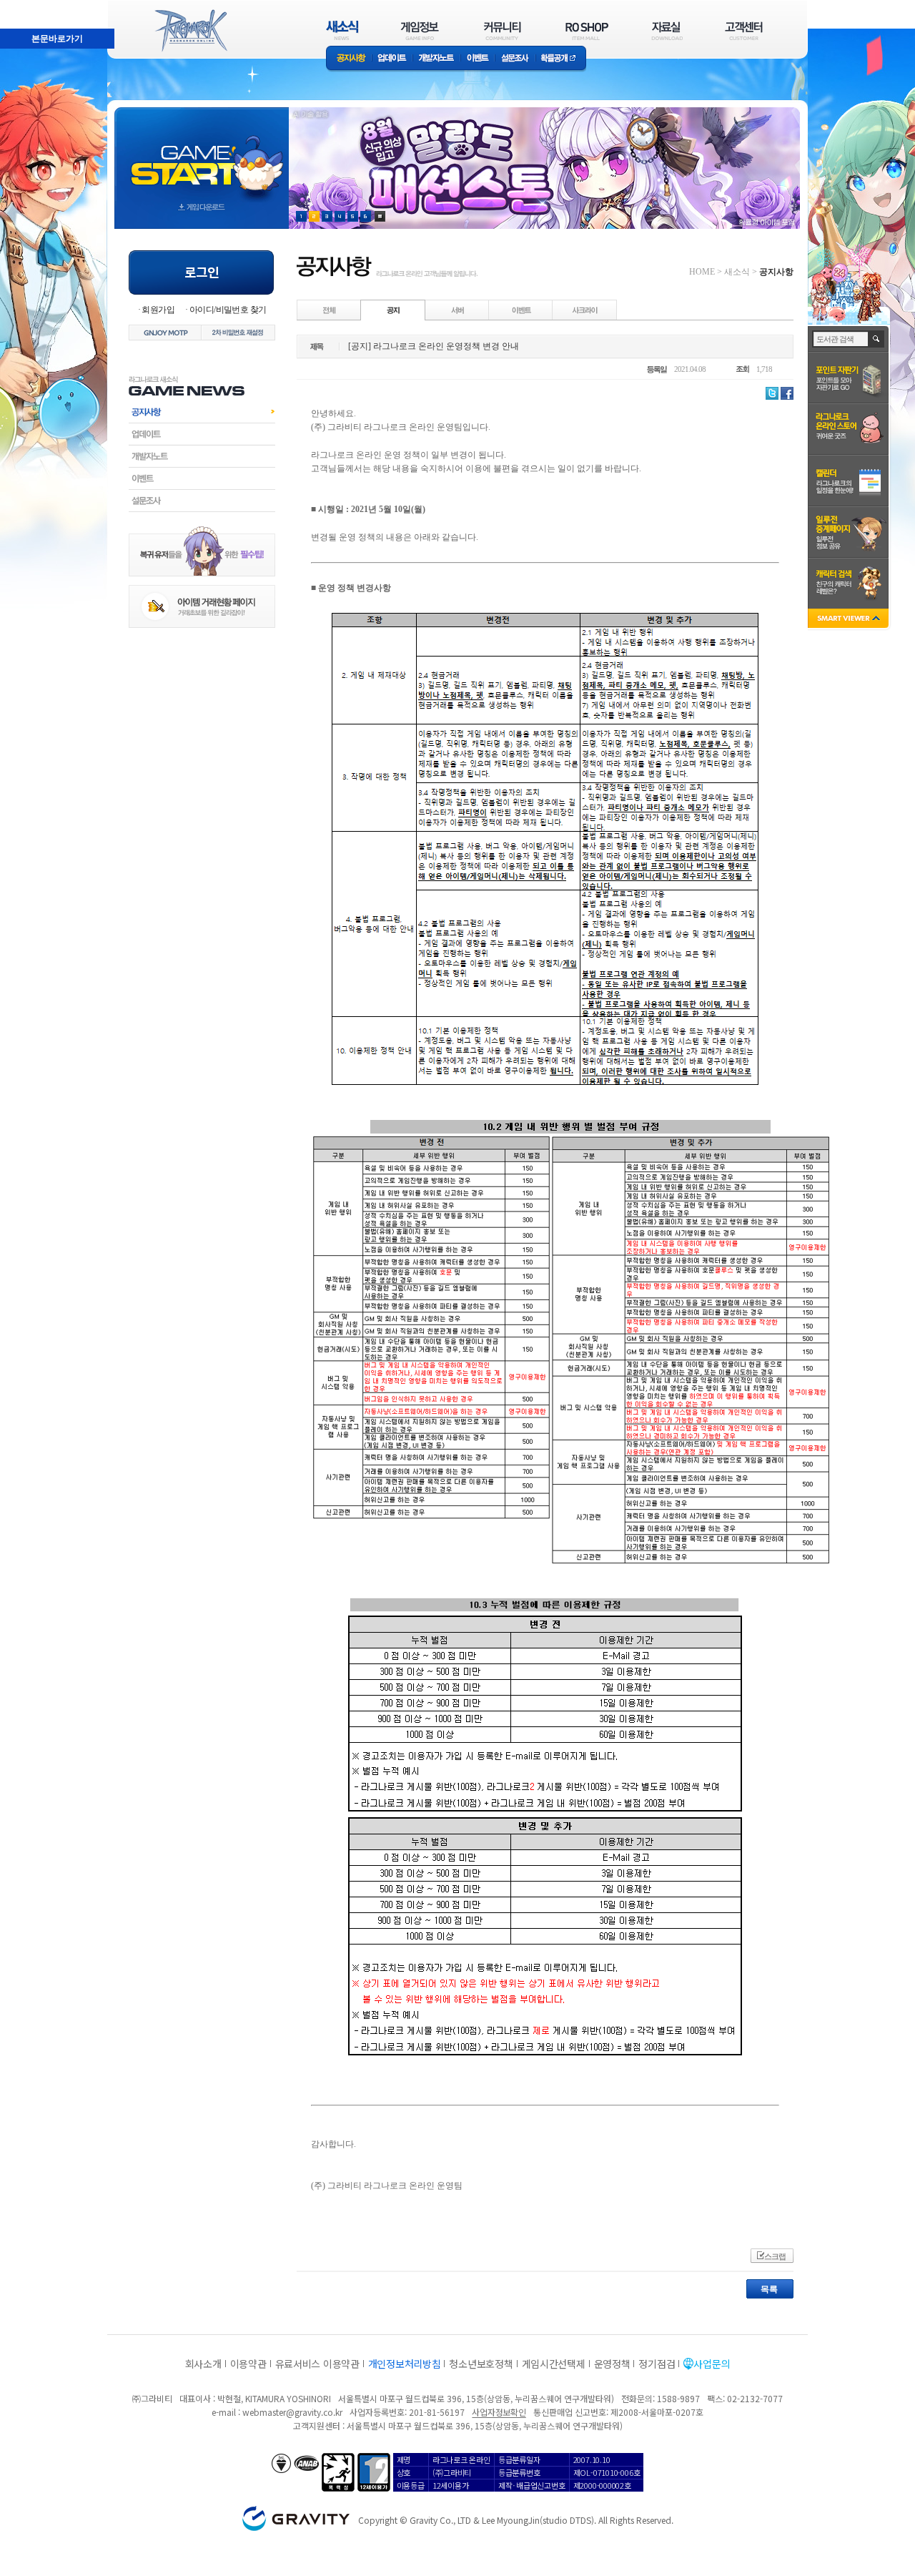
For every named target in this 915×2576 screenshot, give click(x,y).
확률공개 (561, 59)
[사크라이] (585, 310)
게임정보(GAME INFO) (420, 30)
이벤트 (478, 59)
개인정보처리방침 (405, 2364)
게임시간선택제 (554, 2364)
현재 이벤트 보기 (380, 216)
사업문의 (712, 2364)
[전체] (330, 310)
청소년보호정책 (481, 2364)
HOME (702, 272)
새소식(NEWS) (342, 30)
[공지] (393, 310)
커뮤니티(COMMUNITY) (503, 30)
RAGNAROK (190, 31)
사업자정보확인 (499, 2412)
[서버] (457, 310)
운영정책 (612, 2364)
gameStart (202, 155)
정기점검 (657, 2364)
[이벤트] (521, 310)
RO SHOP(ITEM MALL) (587, 30)
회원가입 (158, 310)
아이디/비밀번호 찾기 (228, 310)
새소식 (737, 272)
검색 (877, 339)
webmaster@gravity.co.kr (292, 2412)
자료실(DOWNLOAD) (666, 30)
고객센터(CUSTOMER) (744, 30)
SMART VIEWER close (850, 620)
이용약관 (248, 2364)
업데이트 (392, 59)
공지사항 (349, 59)
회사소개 (203, 2364)
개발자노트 (436, 59)
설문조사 (515, 59)
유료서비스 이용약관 (317, 2364)
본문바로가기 (26, 6)
